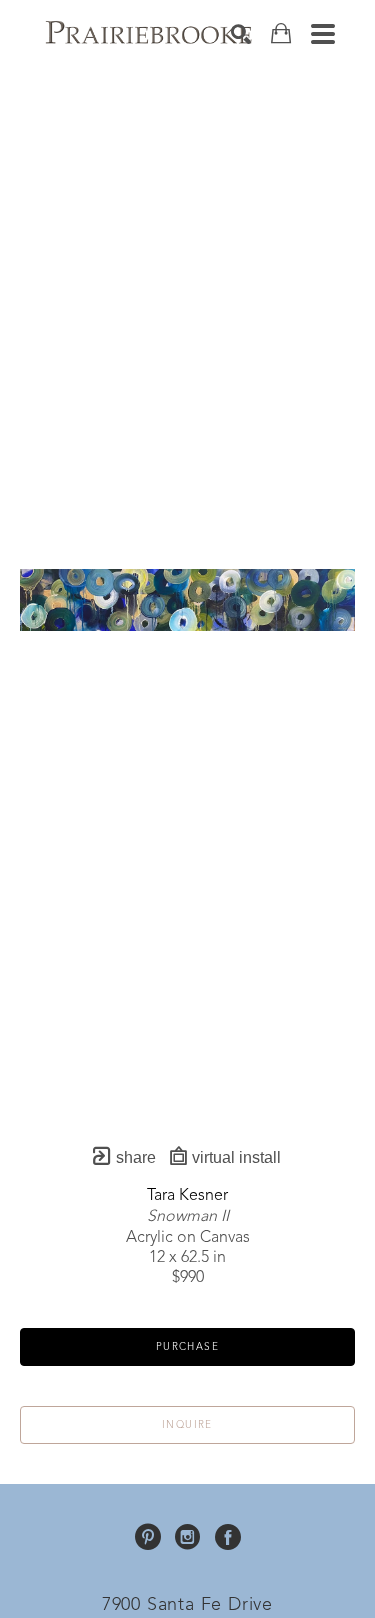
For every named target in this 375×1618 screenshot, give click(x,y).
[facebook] (228, 1537)
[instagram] (188, 1537)
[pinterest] (148, 1537)
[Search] (241, 34)
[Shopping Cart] (281, 33)
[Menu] (323, 34)
